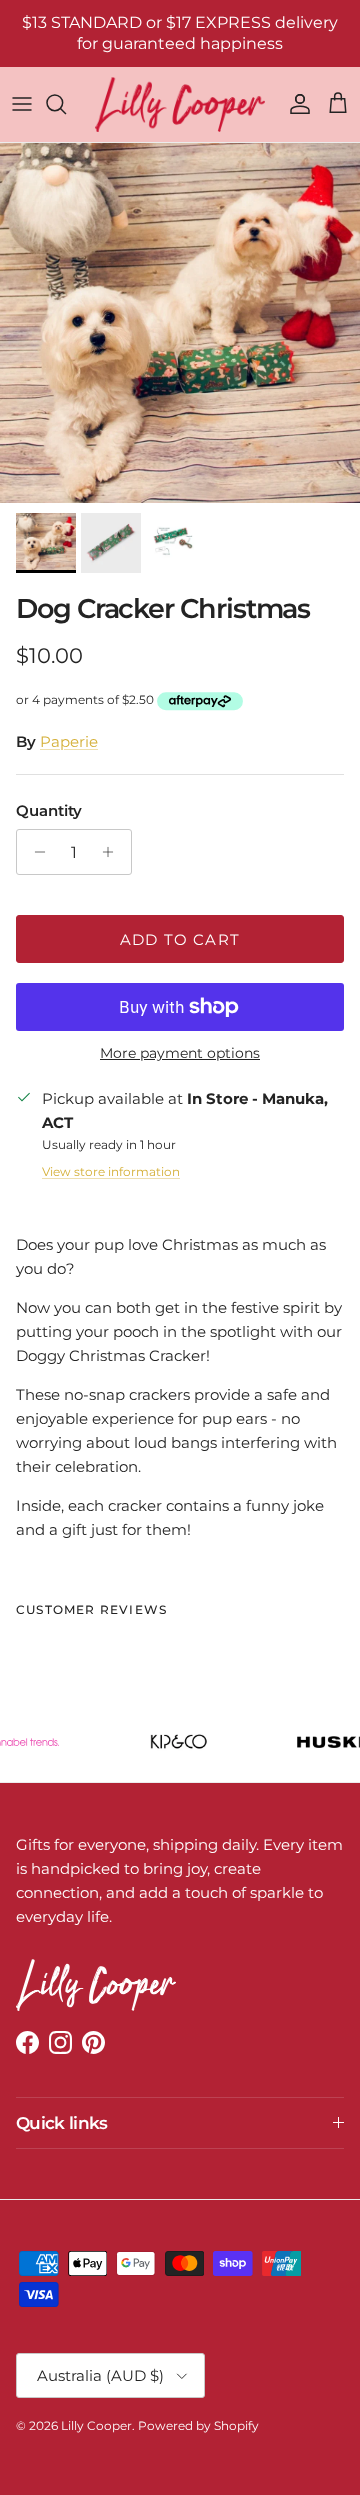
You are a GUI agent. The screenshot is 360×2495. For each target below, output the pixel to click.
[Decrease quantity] (34, 852)
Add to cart (180, 939)
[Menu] (22, 104)
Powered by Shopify (198, 2425)
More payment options (180, 1053)
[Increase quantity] (113, 852)
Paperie (69, 741)
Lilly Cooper (96, 2425)
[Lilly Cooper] (180, 104)
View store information (111, 1171)
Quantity (49, 810)
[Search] (66, 104)
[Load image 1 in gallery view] (180, 323)
